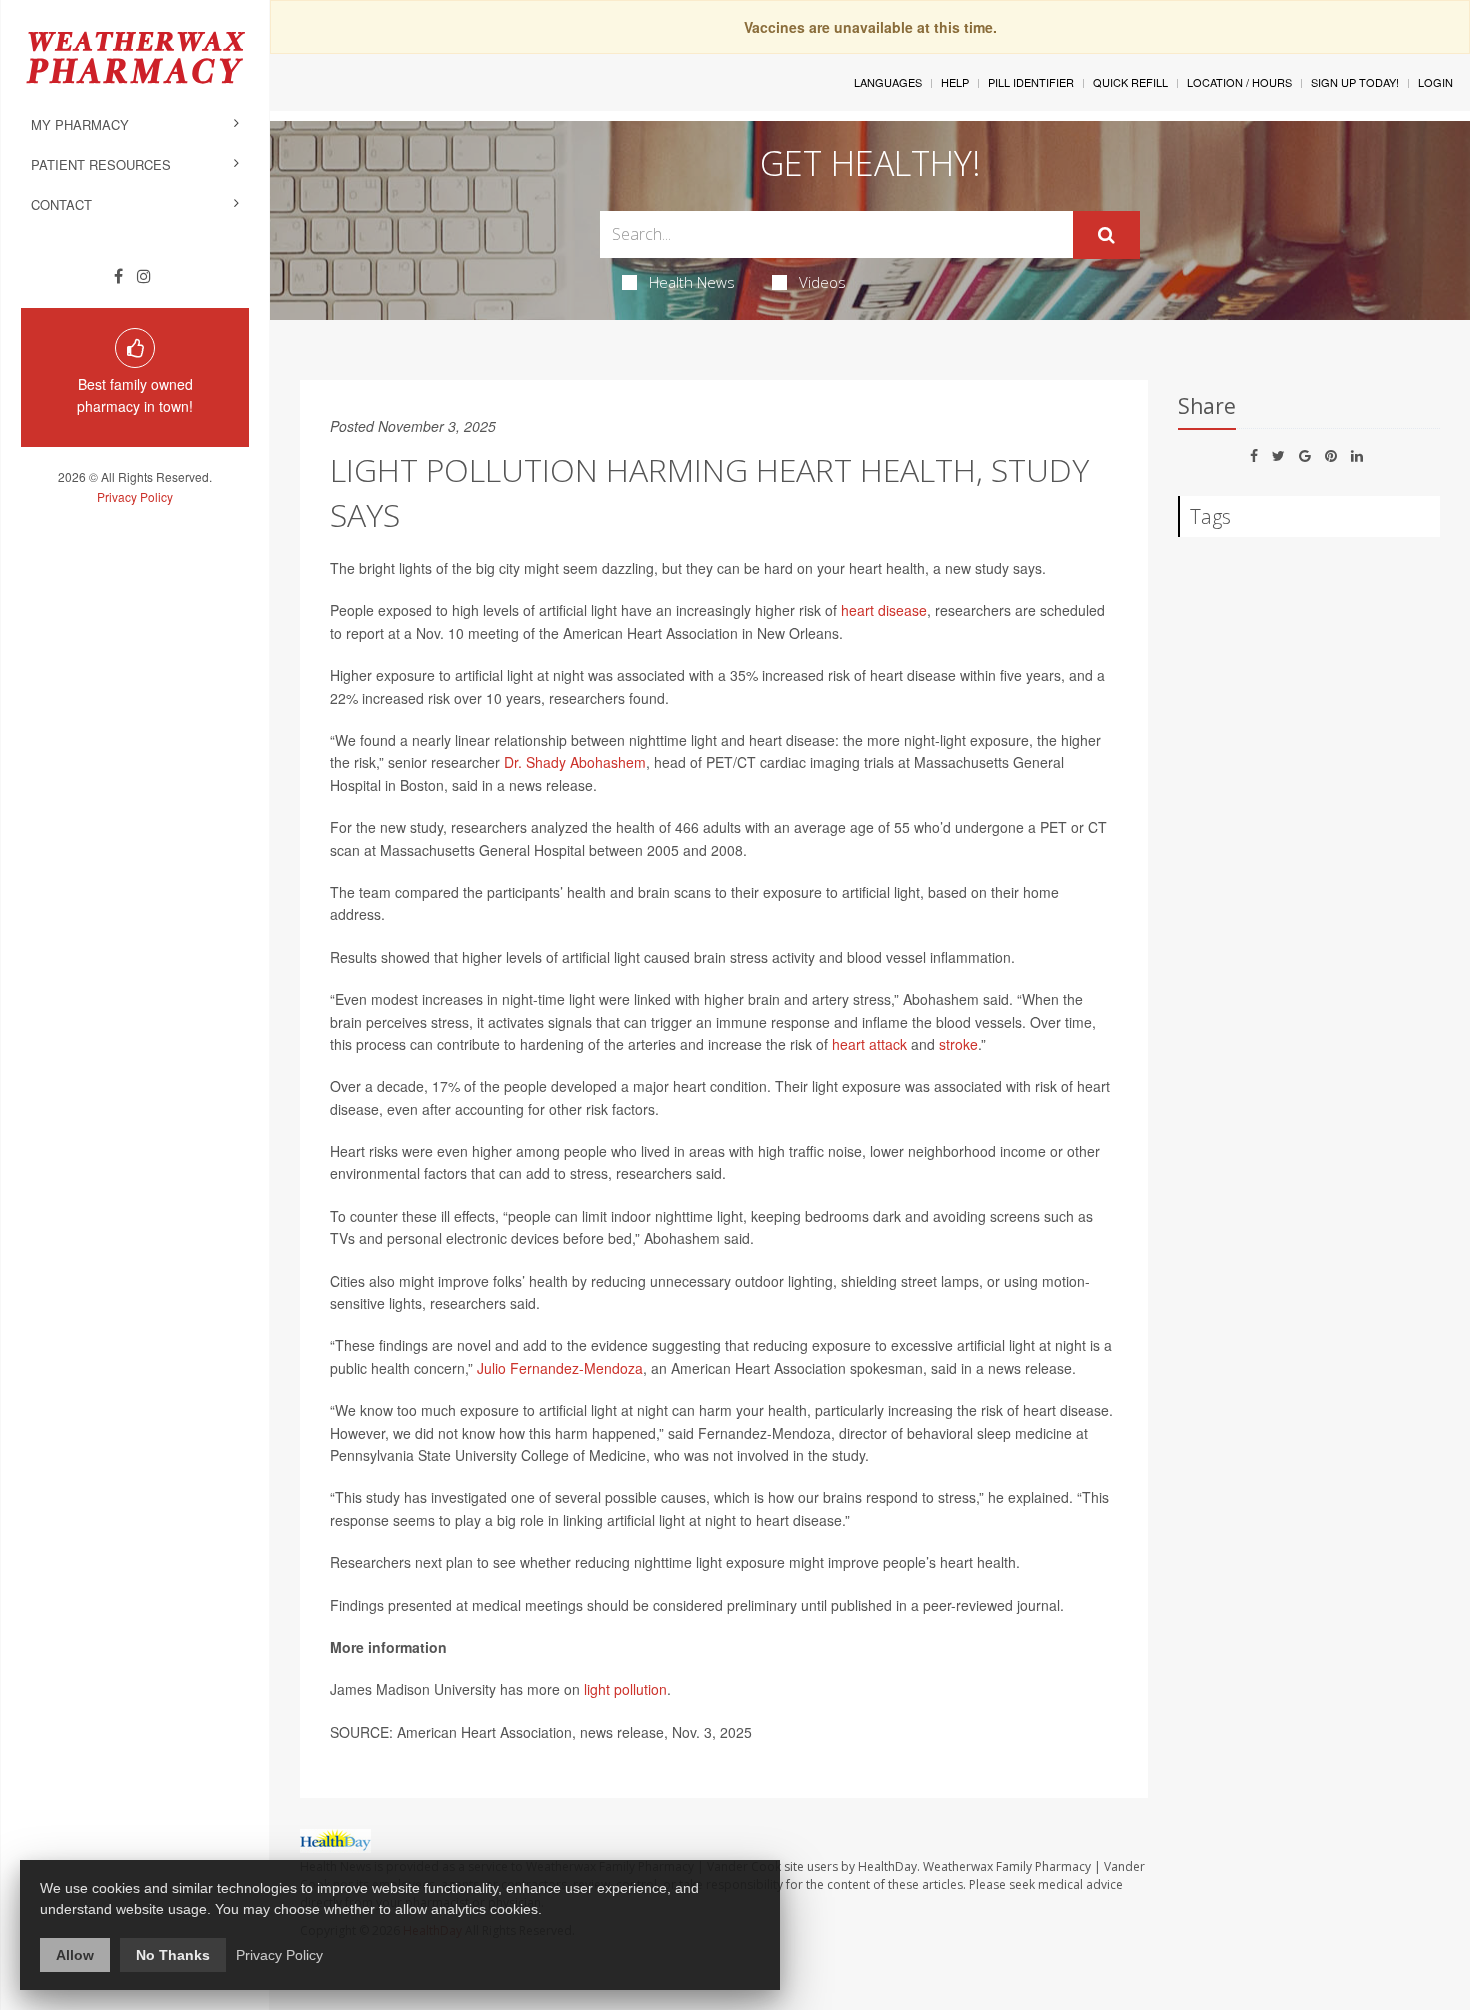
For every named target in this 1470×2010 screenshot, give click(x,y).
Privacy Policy (135, 496)
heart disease (884, 610)
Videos (822, 282)
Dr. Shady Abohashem (575, 762)
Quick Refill (1130, 82)
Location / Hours (1239, 82)
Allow (75, 1955)
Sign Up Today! (1355, 82)
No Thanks (173, 1955)
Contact (61, 204)
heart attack (869, 1044)
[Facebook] (118, 276)
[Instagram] (144, 276)
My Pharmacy (80, 124)
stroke (958, 1044)
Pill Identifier (1031, 82)
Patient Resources (101, 164)
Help (955, 82)
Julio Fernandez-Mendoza (560, 1368)
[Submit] (1106, 235)
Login (1435, 82)
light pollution (625, 1689)
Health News (692, 282)
